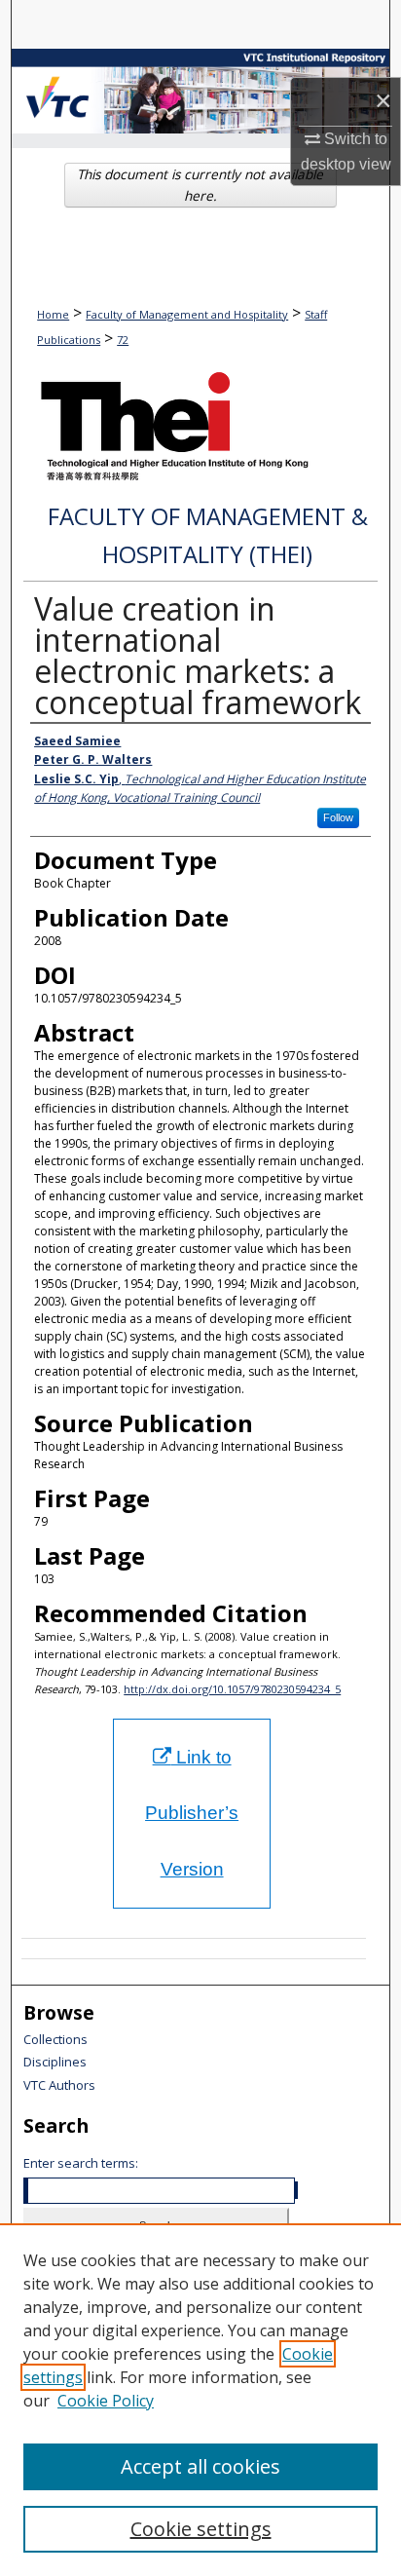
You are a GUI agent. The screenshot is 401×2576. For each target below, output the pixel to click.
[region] (200, 2400)
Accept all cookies (200, 2466)
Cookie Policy (106, 2401)
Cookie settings (201, 2529)
